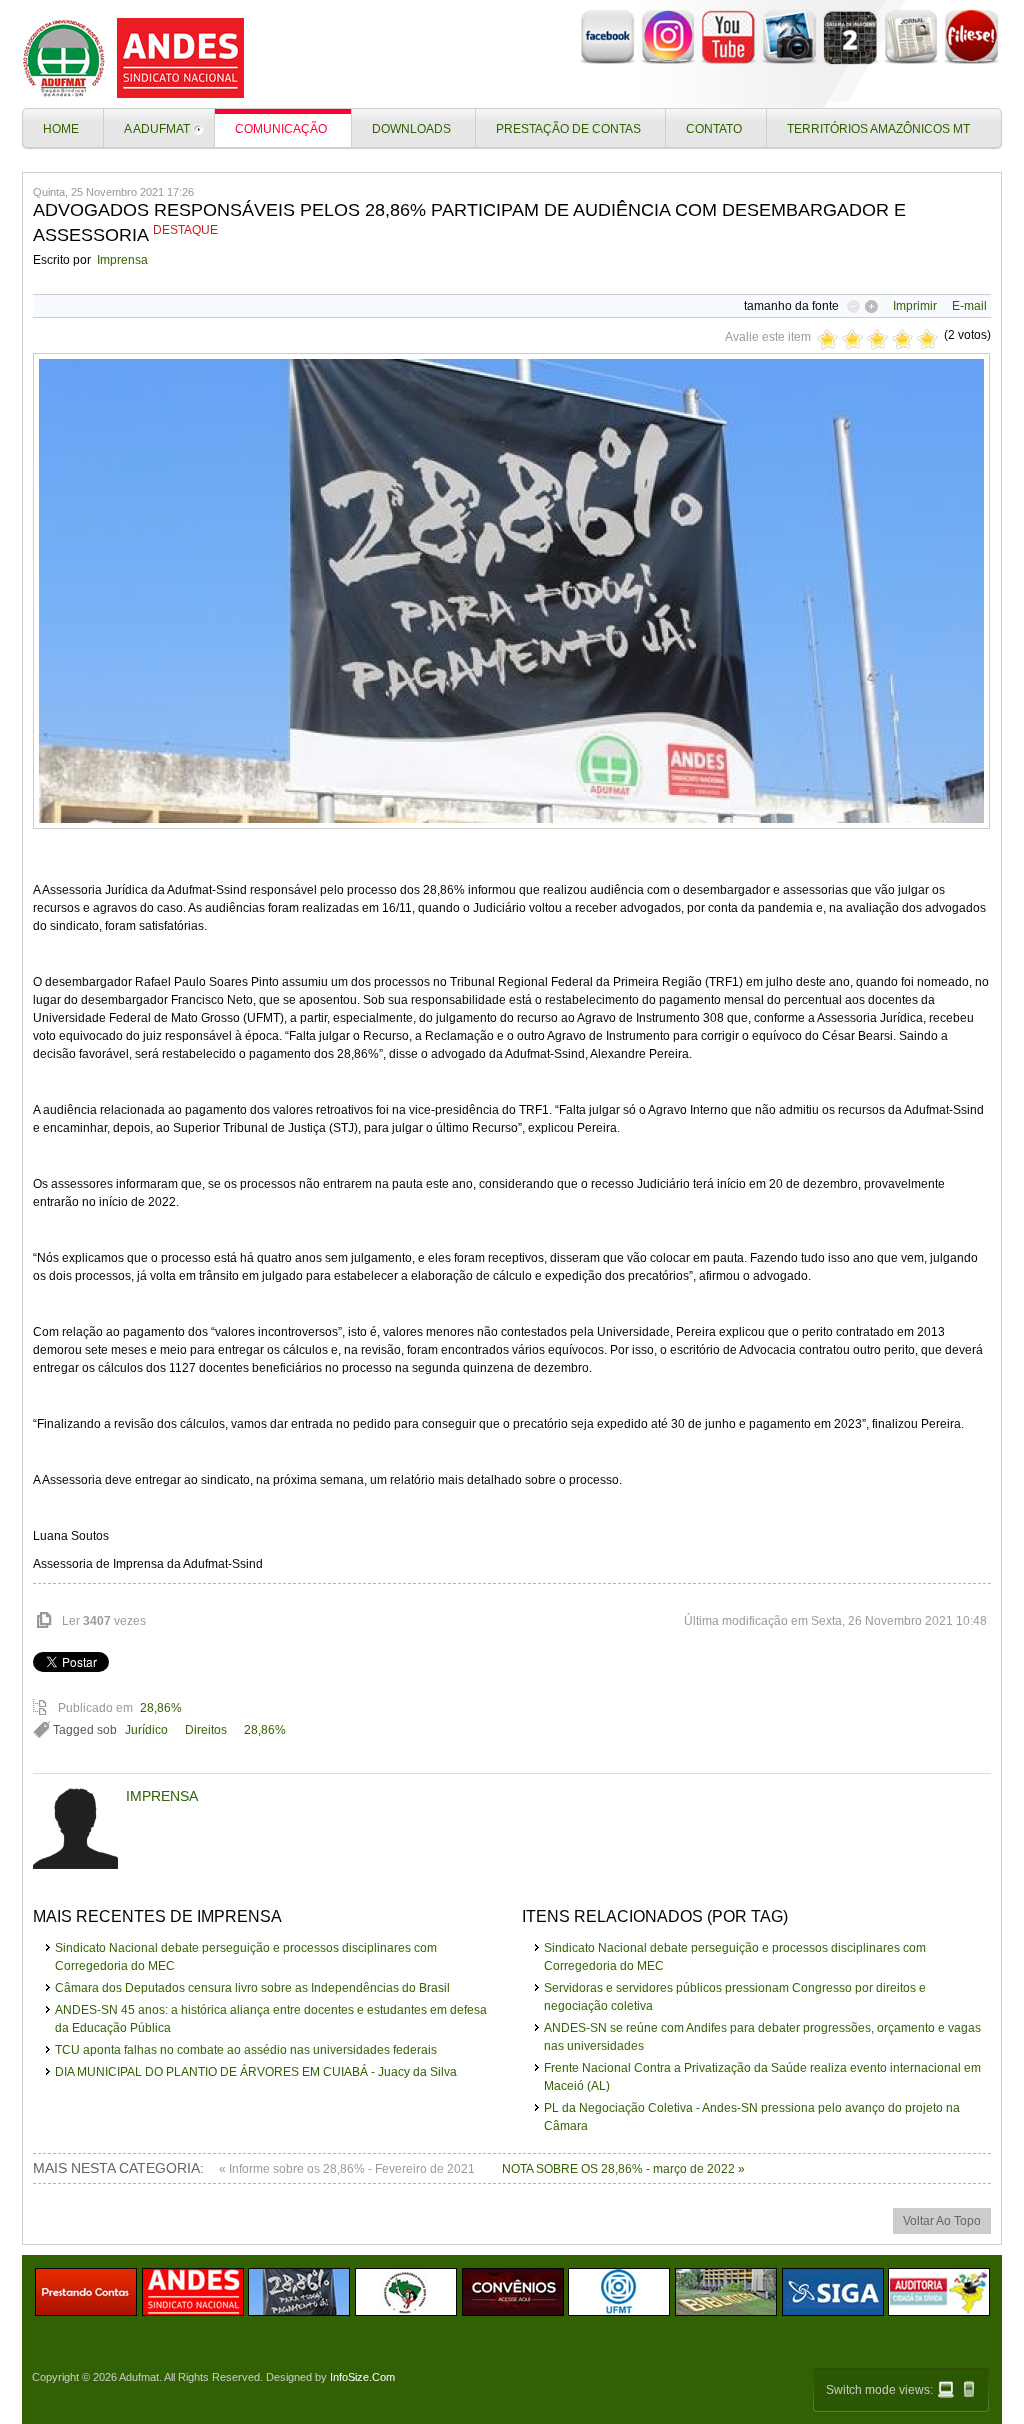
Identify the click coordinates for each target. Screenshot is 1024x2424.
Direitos (206, 1730)
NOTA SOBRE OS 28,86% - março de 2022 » (623, 2169)
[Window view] (946, 2389)
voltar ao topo (942, 2221)
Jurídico (146, 1730)
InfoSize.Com (362, 2377)
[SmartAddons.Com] (137, 58)
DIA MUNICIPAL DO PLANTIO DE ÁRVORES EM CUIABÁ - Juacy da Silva (256, 2072)
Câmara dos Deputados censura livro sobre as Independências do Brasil (252, 1988)
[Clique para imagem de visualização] (511, 825)
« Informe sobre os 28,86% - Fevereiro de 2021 (348, 2169)
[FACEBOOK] (607, 61)
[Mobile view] (969, 2389)
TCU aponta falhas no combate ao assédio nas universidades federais (246, 2050)
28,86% (161, 1708)
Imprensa (122, 260)
